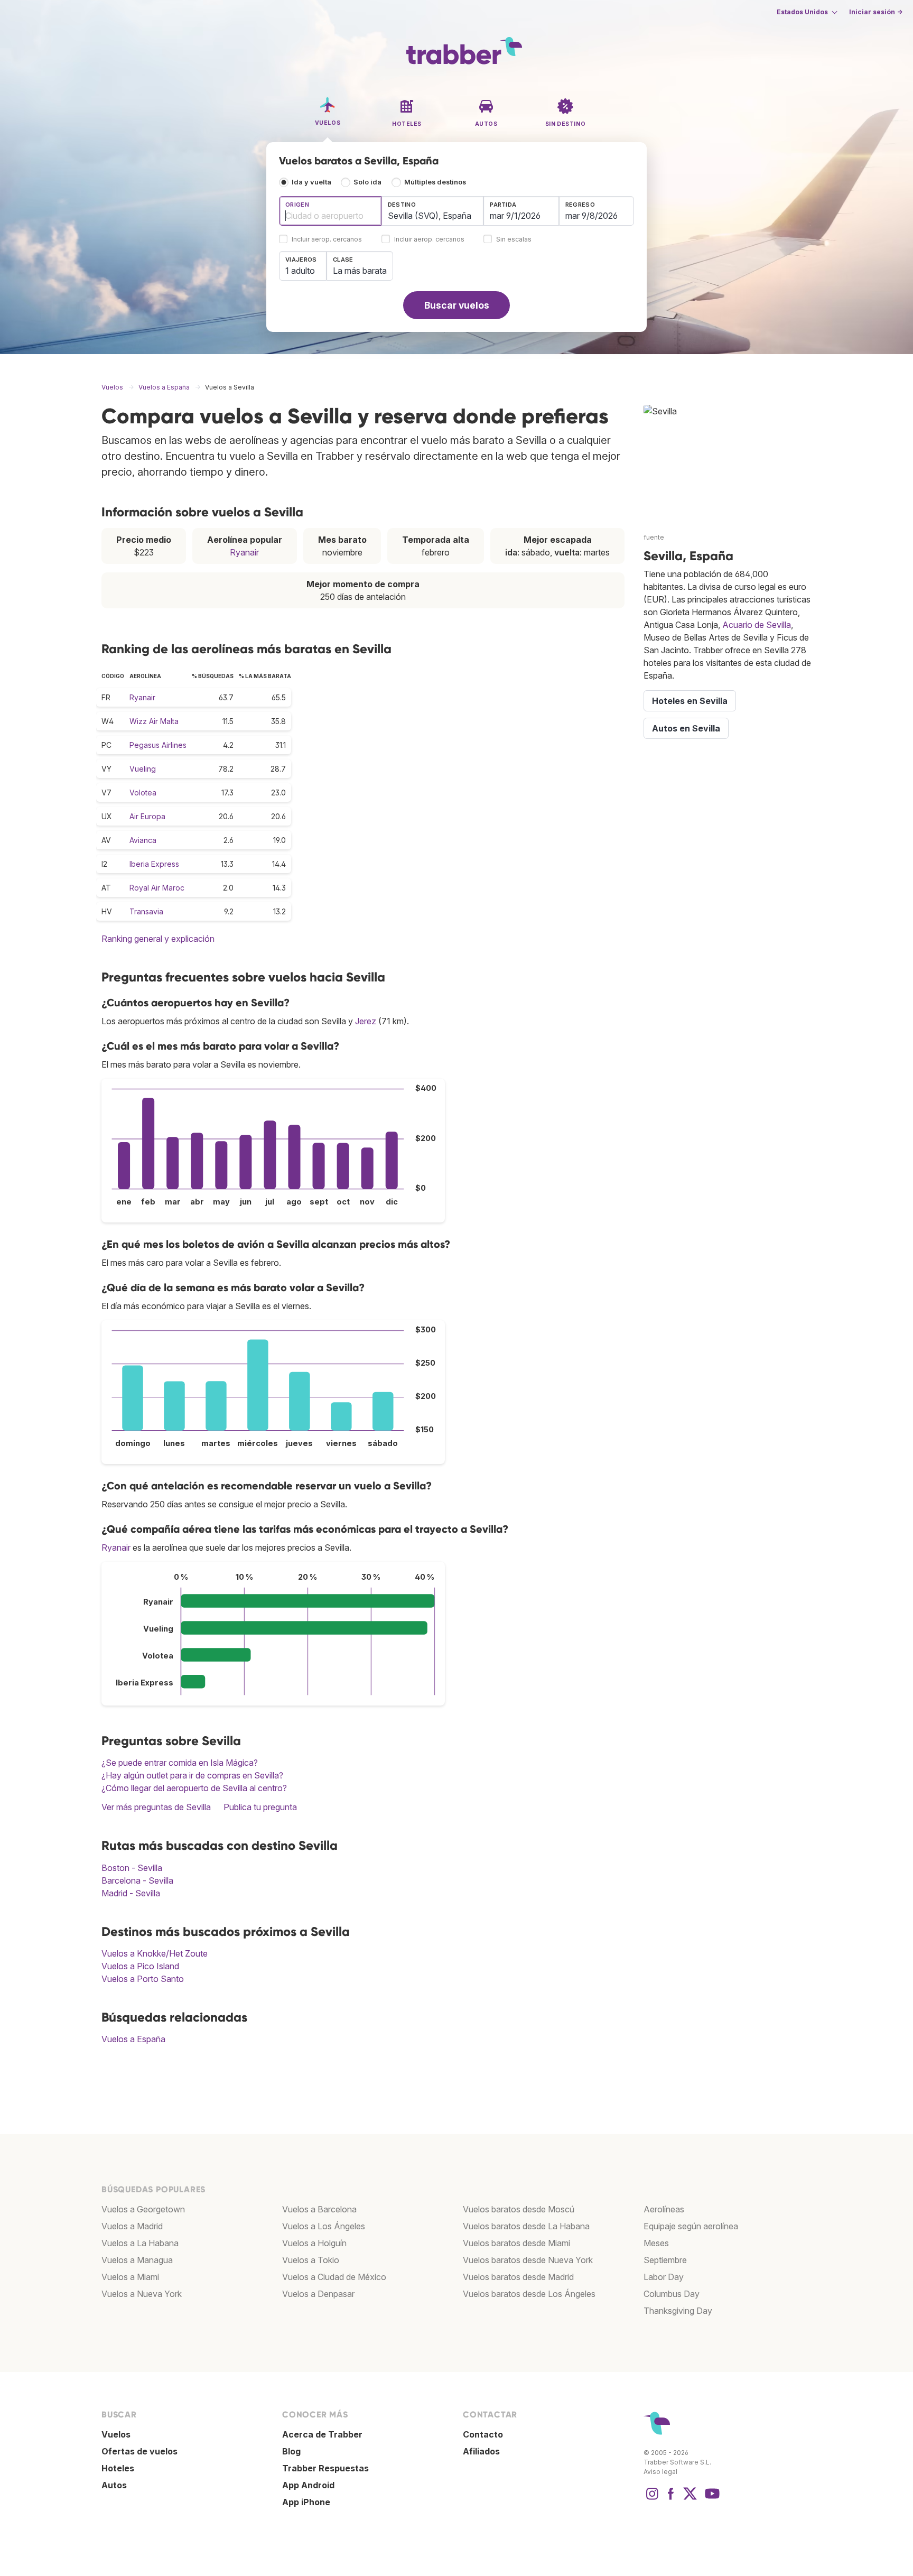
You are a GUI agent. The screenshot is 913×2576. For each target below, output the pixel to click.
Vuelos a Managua (137, 2260)
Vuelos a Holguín (314, 2243)
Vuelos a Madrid (132, 2226)
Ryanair (244, 552)
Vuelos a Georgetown (143, 2209)
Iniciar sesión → (876, 12)
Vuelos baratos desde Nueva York (528, 2260)
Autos (114, 2485)
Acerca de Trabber (322, 2434)
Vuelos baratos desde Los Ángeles (529, 2294)
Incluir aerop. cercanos (327, 240)
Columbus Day (672, 2294)
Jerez (366, 1021)
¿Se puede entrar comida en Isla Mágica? (180, 1763)
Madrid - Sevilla (131, 1893)
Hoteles (118, 2468)
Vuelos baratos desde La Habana (526, 2226)
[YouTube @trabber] (711, 2499)
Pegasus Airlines (158, 745)
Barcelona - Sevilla (137, 1880)
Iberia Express (154, 864)
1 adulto (300, 271)
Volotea (143, 793)
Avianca (143, 840)
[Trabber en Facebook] (671, 2499)
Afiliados (481, 2451)
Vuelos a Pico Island (140, 1966)
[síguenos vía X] (690, 2499)
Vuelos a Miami (130, 2277)
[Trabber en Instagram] (652, 2499)
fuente (654, 537)
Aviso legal (660, 2472)
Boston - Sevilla (132, 1868)
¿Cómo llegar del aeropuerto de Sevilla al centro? (194, 1788)
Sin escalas (514, 240)
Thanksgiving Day (678, 2311)
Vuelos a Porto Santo (143, 1979)
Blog (291, 2451)
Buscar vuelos (457, 305)
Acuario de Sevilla (757, 625)
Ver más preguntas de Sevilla (156, 1807)
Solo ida (367, 182)
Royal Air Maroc (157, 888)
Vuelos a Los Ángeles (324, 2226)
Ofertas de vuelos (139, 2451)
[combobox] (330, 211)
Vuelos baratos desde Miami (516, 2243)
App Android (308, 2485)
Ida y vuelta (311, 182)
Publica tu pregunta (260, 1807)
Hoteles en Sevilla (690, 701)
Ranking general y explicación (158, 939)
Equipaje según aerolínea (691, 2226)
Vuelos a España (133, 2039)
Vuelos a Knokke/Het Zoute (155, 1953)
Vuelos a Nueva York (142, 2294)
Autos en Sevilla (686, 728)
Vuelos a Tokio (311, 2260)
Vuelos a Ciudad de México (334, 2277)
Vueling (143, 769)
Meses (656, 2243)
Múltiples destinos (435, 182)
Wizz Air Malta (154, 721)
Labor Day (664, 2277)
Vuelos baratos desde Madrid (518, 2277)
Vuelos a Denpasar (318, 2294)
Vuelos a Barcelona (319, 2209)
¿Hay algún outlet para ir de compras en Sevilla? (192, 1775)
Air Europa (147, 816)
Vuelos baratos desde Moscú (519, 2209)
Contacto (483, 2434)
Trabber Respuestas (325, 2468)
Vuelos (116, 2434)
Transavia (146, 911)
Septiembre (665, 2260)
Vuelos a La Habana (140, 2243)
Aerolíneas (664, 2209)
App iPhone (306, 2502)
